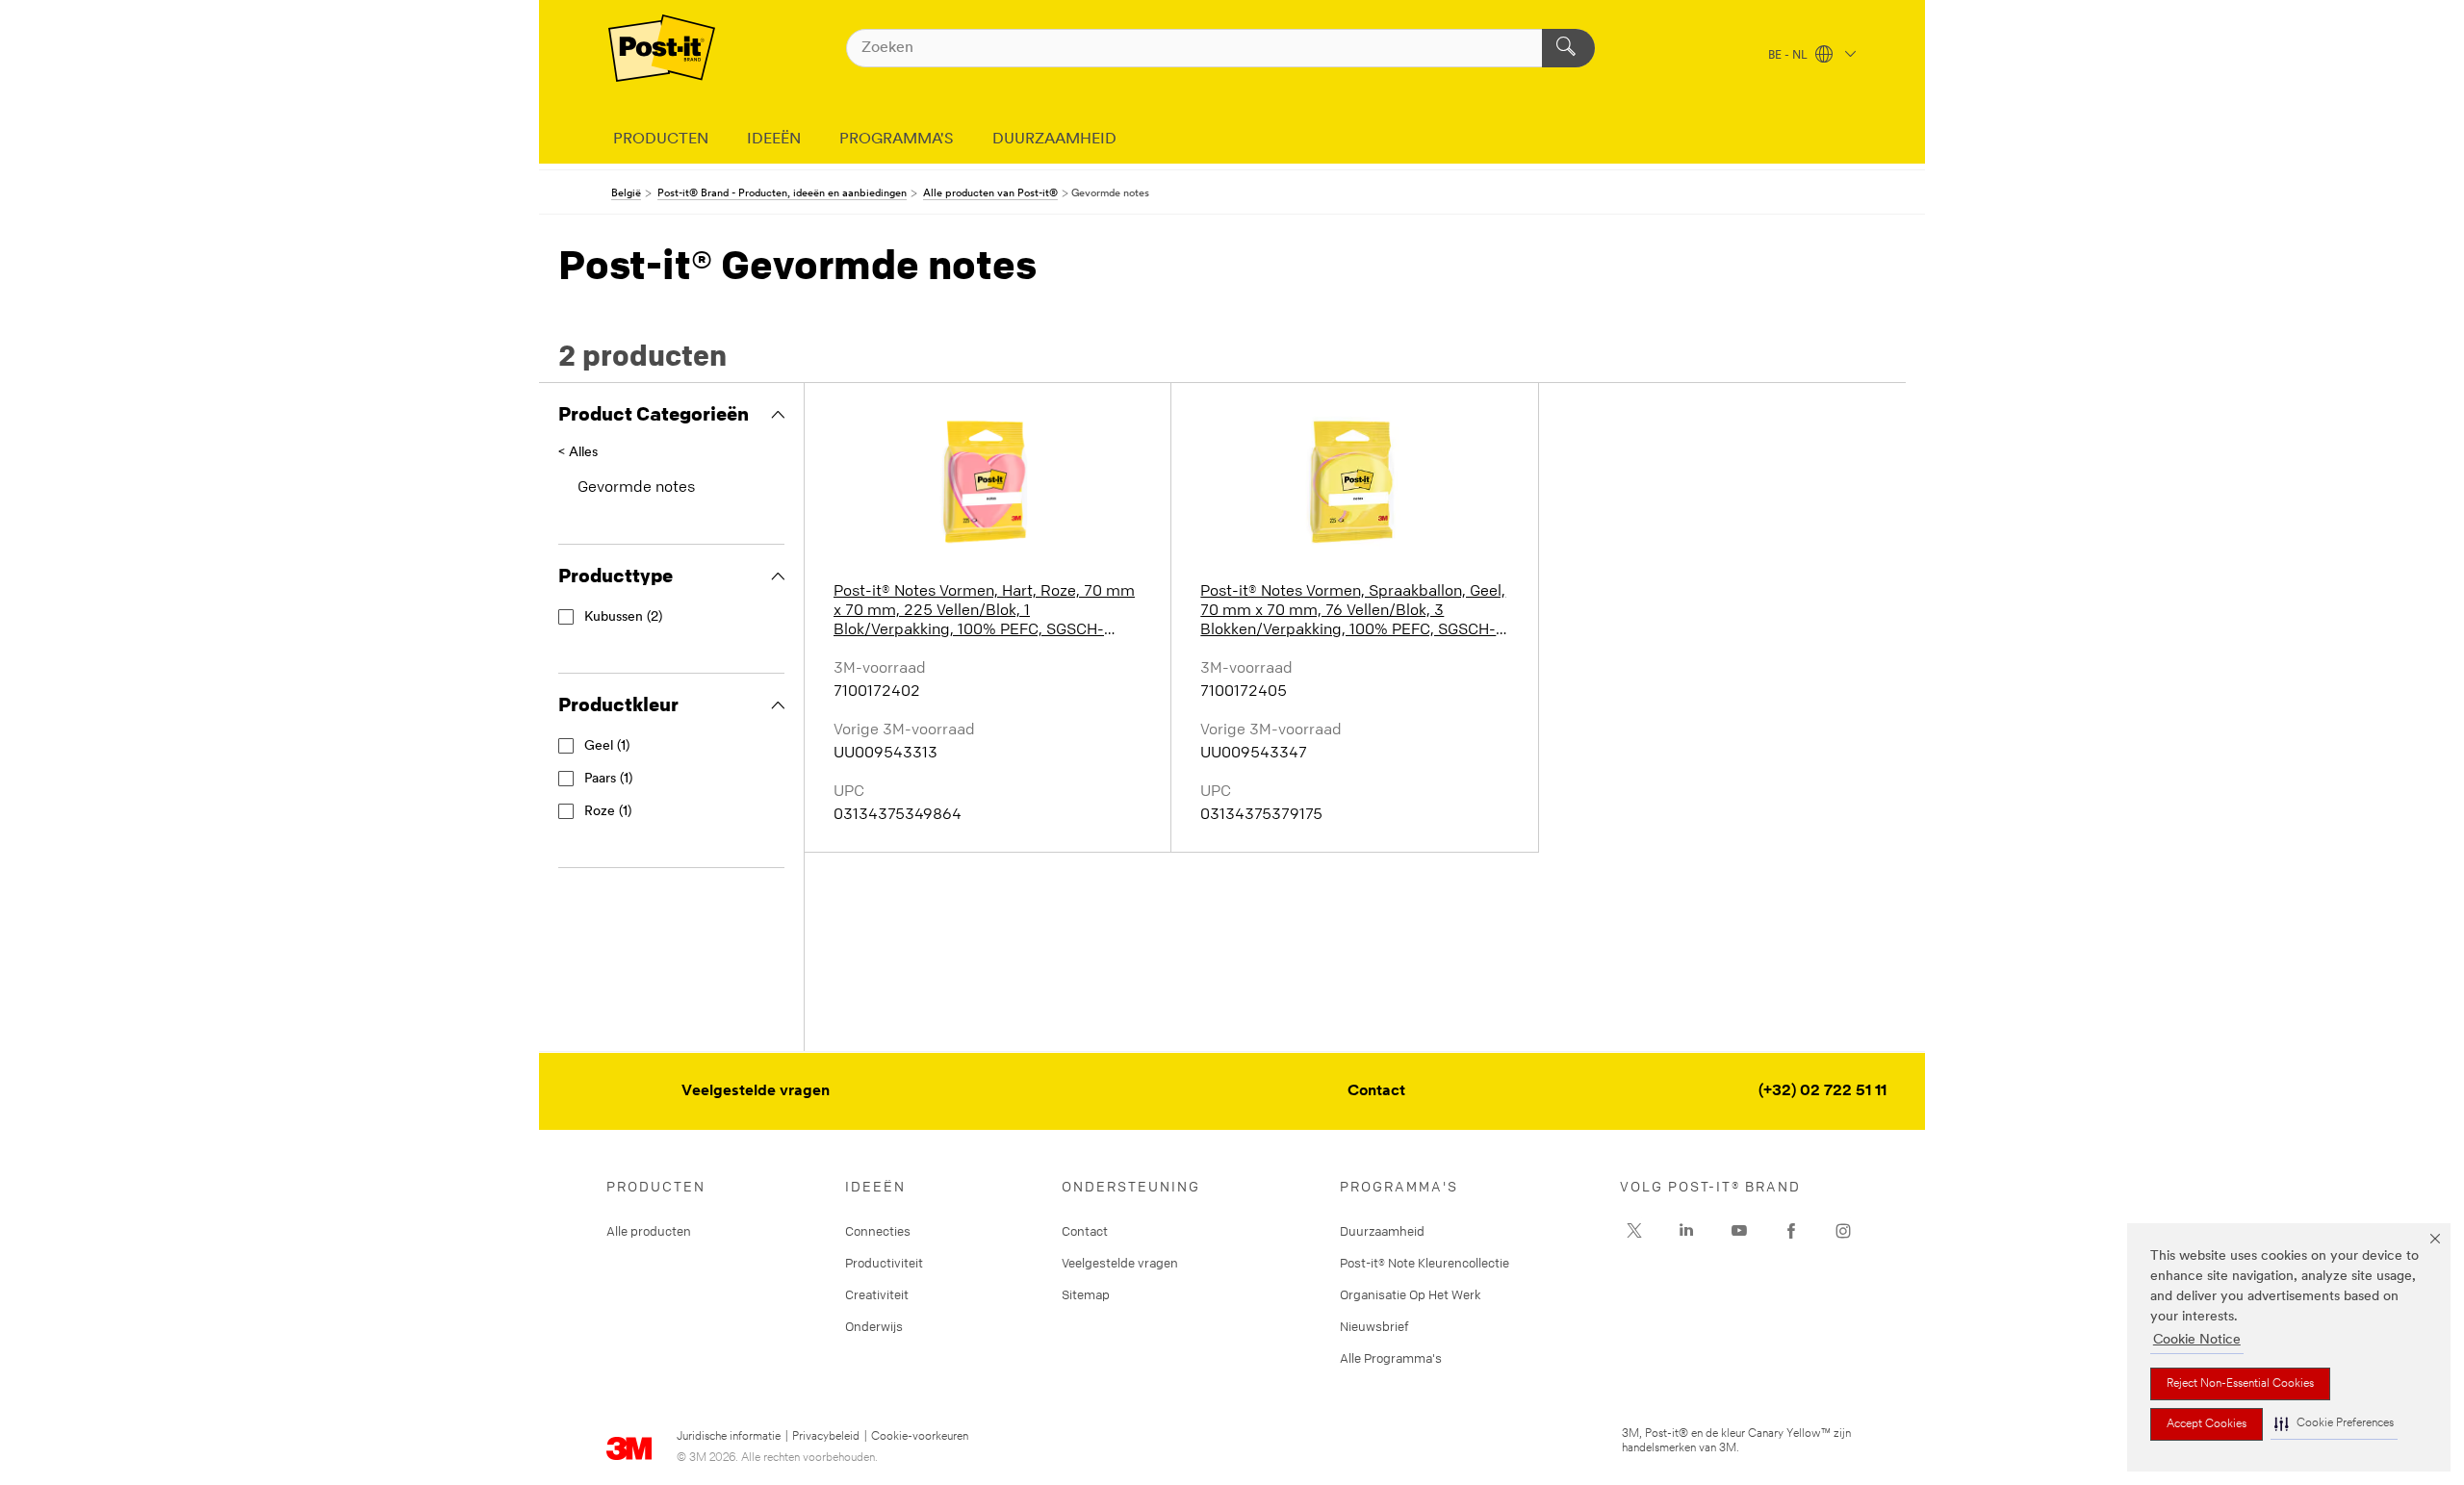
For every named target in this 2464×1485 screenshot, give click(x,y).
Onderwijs (874, 1326)
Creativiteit (877, 1294)
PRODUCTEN (661, 140)
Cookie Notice (2197, 1340)
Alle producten (649, 1231)
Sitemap (1086, 1294)
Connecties (878, 1231)
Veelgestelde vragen (756, 1091)
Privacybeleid (826, 1437)
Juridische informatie (729, 1437)
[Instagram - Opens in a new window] (1843, 1231)
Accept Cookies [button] (2207, 1424)
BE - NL (1789, 56)
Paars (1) (608, 779)
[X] (1634, 1231)
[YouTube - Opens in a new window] (1739, 1231)
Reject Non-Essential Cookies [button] (2240, 1384)
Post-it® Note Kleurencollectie (1424, 1263)
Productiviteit (884, 1263)
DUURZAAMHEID (1054, 140)
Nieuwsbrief (1374, 1326)
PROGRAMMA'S (897, 140)
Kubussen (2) (623, 617)
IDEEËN (774, 140)
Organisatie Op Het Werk (1411, 1294)
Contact (1376, 1091)
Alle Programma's (1391, 1358)
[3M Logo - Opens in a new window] (662, 48)
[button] (2334, 1424)
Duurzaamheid (1382, 1231)
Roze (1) (608, 812)
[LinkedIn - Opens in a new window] (1686, 1231)
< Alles (578, 453)
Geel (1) (607, 746)
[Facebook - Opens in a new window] (1791, 1231)
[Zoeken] (1568, 48)
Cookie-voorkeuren (920, 1437)
